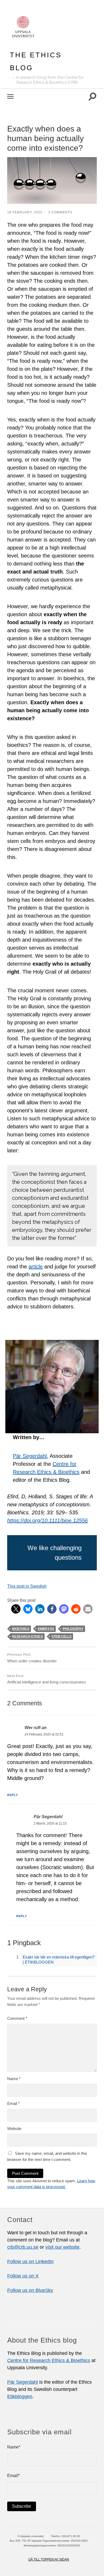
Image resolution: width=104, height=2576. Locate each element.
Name (14, 2079)
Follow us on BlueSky (30, 2290)
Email (13, 2103)
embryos (46, 1629)
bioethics (21, 1629)
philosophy (73, 1629)
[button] (16, 1609)
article (36, 1267)
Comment (17, 2018)
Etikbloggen (20, 2396)
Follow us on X (23, 2276)
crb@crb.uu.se (23, 2247)
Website (14, 2129)
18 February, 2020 (25, 212)
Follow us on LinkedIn (30, 2262)
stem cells (61, 1637)
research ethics (27, 1637)
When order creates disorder (32, 1658)
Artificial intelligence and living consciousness (47, 1679)
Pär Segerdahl (30, 1456)
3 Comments (60, 212)
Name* (14, 2447)
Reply (13, 1795)
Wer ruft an (36, 1727)
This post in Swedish (27, 1586)
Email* (13, 2476)
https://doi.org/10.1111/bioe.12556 (47, 1520)
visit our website (62, 2247)
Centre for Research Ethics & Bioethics (49, 2360)
